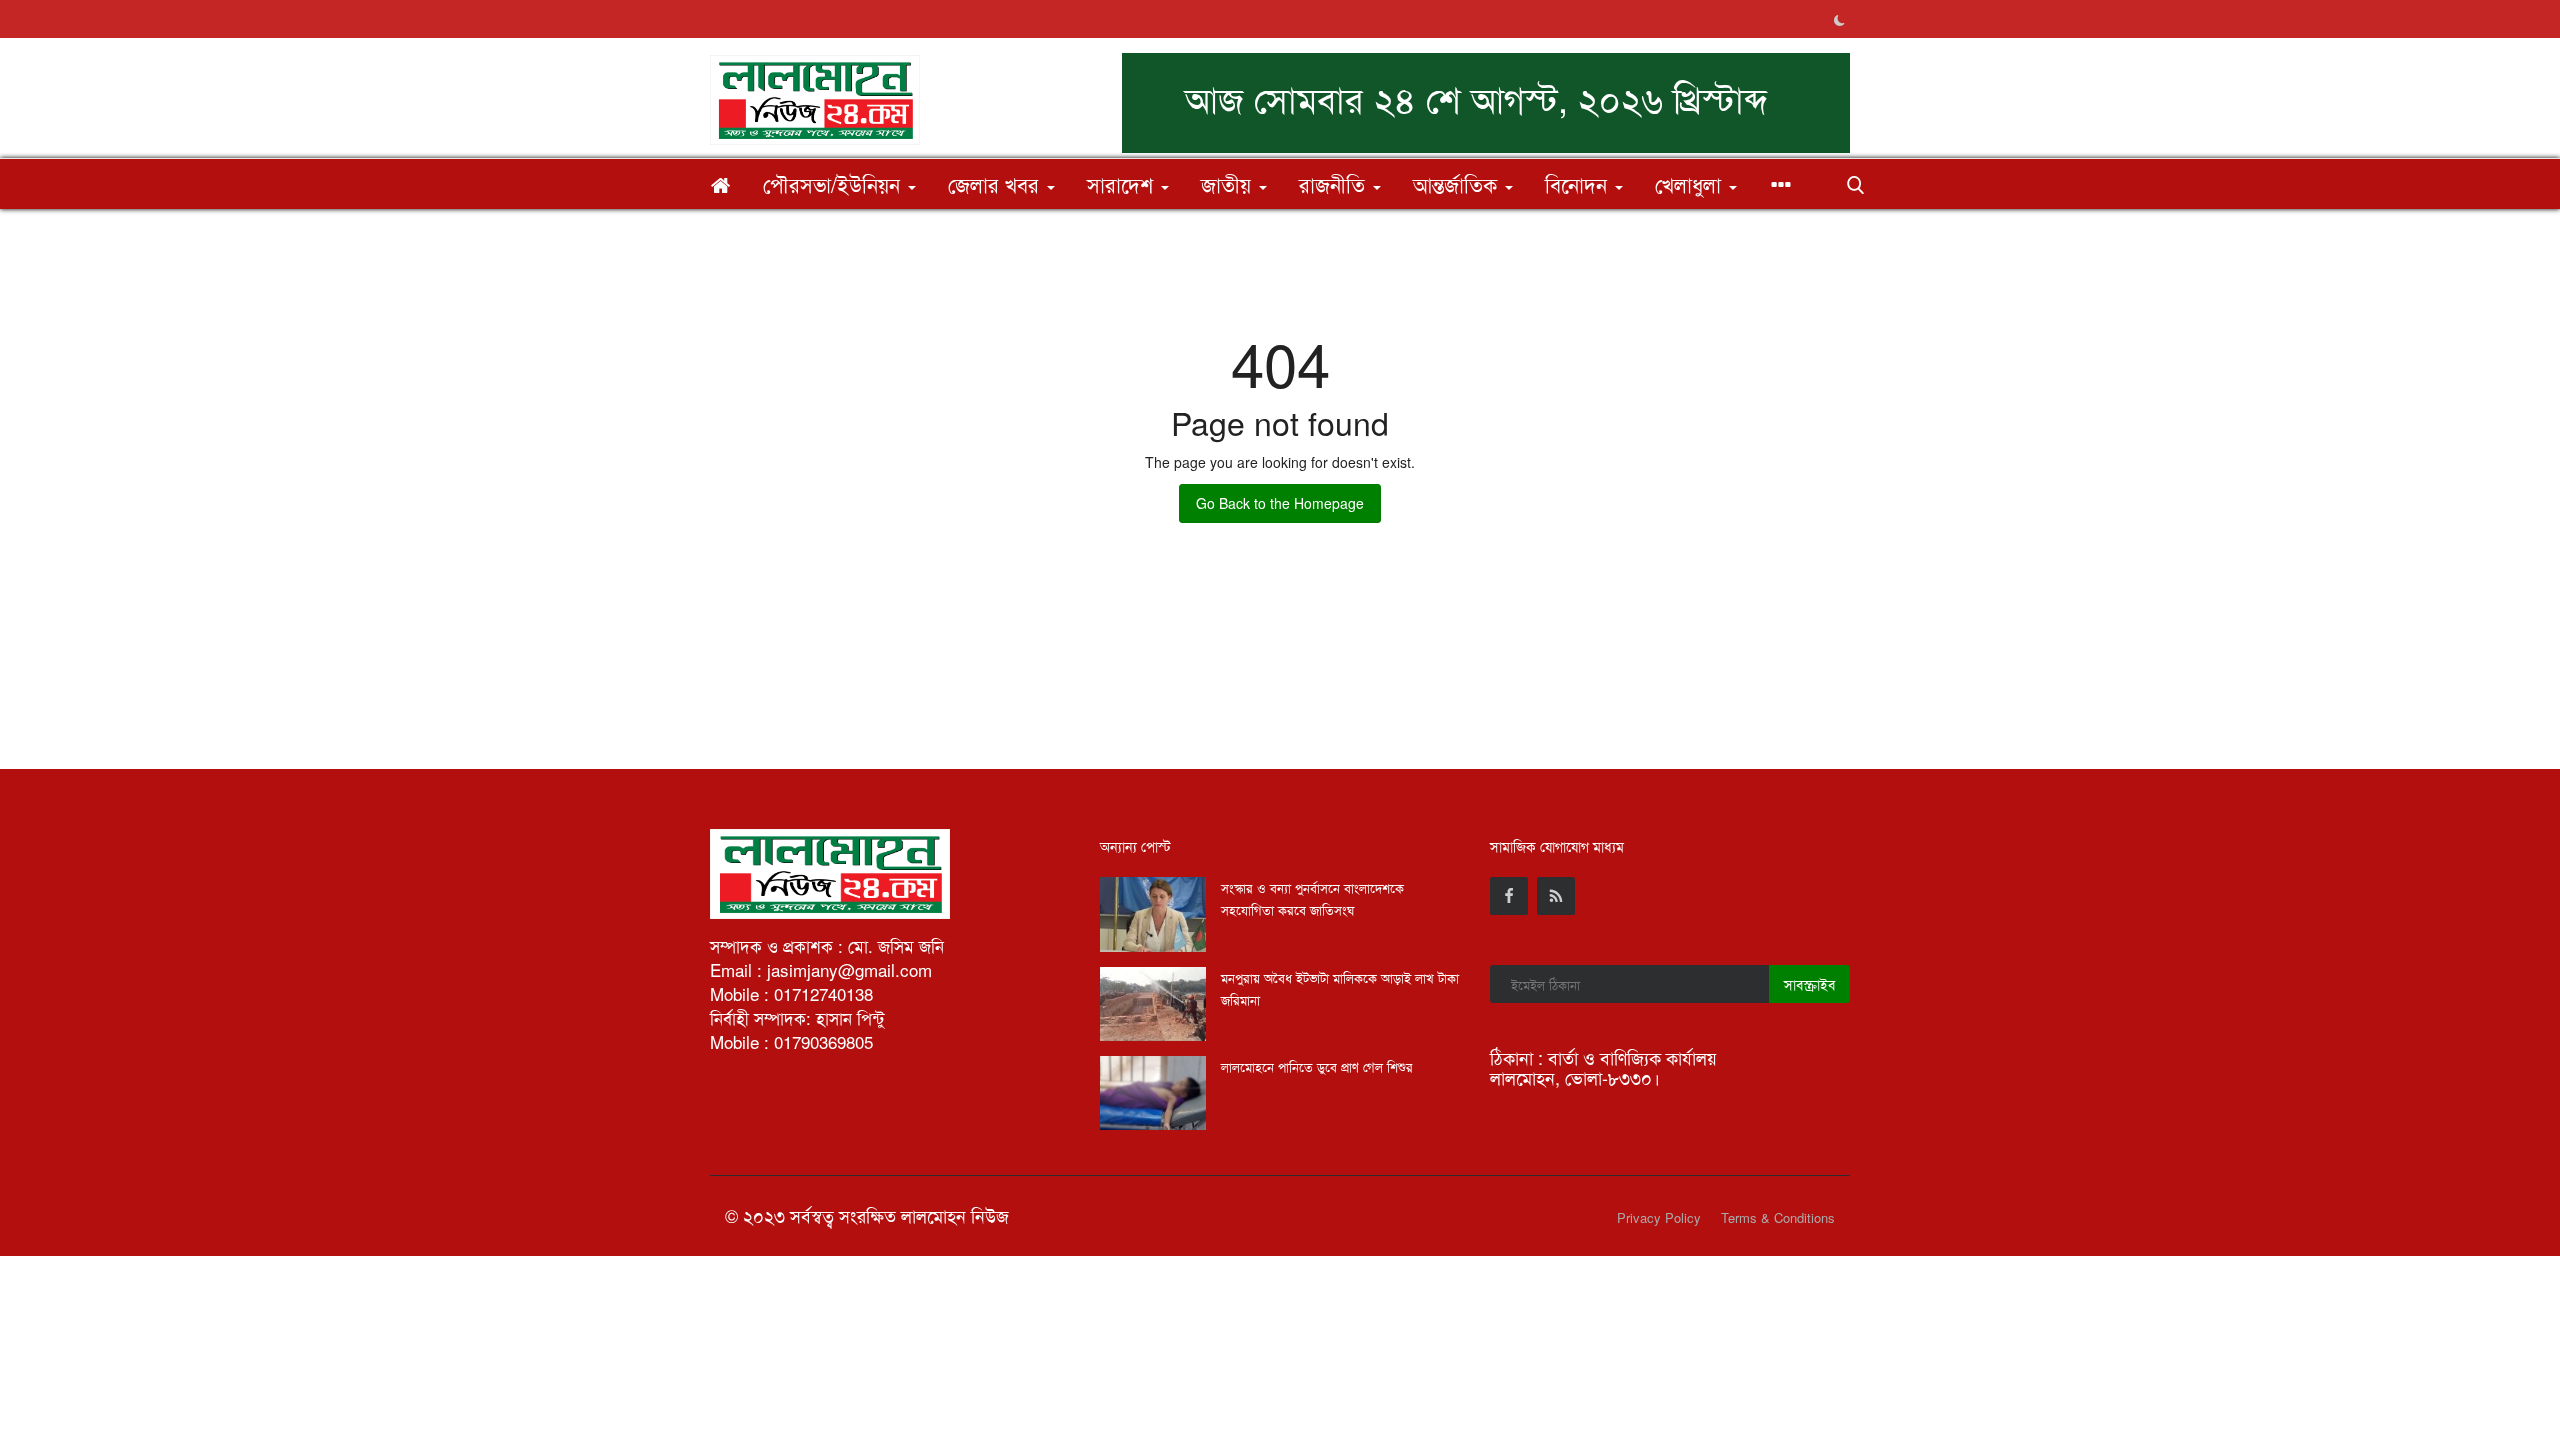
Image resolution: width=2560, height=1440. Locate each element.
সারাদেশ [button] (1123, 184)
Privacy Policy (1659, 1217)
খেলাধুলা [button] (1691, 184)
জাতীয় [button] (1229, 184)
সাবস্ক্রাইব (1809, 984)
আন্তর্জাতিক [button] (1458, 184)
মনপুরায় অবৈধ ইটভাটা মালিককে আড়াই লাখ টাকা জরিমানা (1340, 988)
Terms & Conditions (1778, 1217)
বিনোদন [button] (1579, 184)
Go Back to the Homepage (1280, 503)
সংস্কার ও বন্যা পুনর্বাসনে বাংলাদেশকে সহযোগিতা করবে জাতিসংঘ (1312, 898)
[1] (1839, 19)
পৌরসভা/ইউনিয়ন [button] (834, 184)
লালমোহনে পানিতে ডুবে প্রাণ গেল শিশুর (1317, 1066)
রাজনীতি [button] (1335, 184)
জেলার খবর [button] (996, 184)
